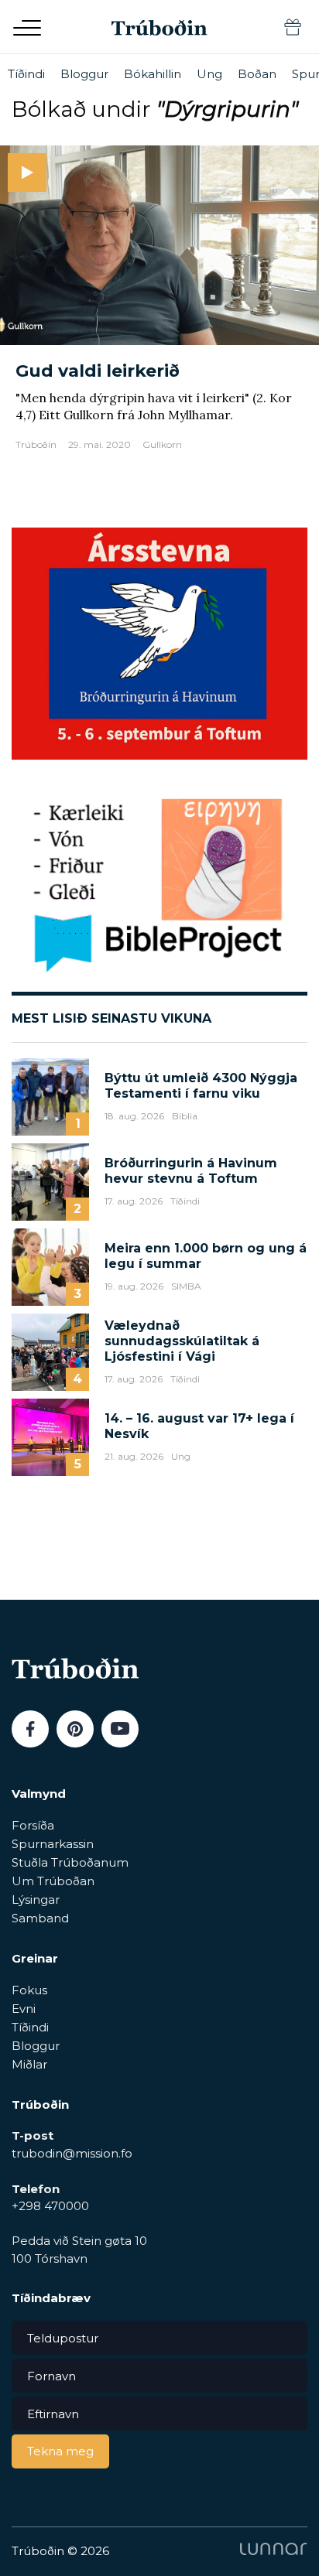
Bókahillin (153, 74)
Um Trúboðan (53, 1881)
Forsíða (33, 1825)
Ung (209, 74)
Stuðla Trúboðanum (70, 1862)
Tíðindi (26, 74)
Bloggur (84, 74)
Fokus (29, 1990)
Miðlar (29, 2064)
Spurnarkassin (53, 1844)
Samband (40, 1918)
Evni (24, 2009)
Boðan (257, 74)
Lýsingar (36, 1900)
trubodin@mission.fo (72, 2153)
